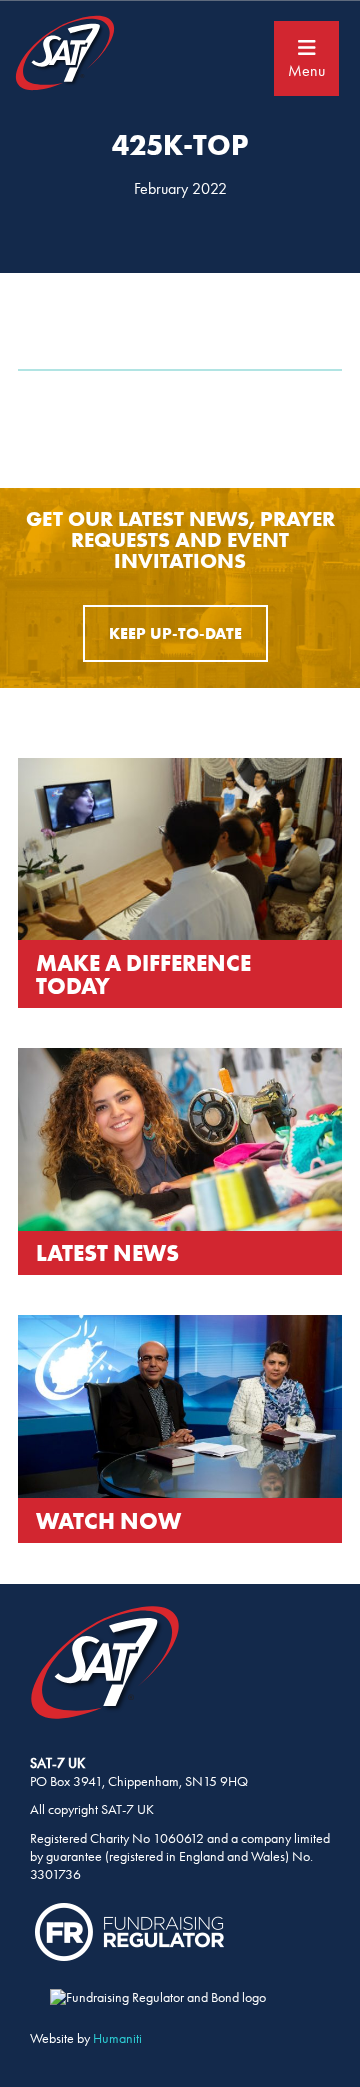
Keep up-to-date (175, 633)
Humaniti (117, 2038)
